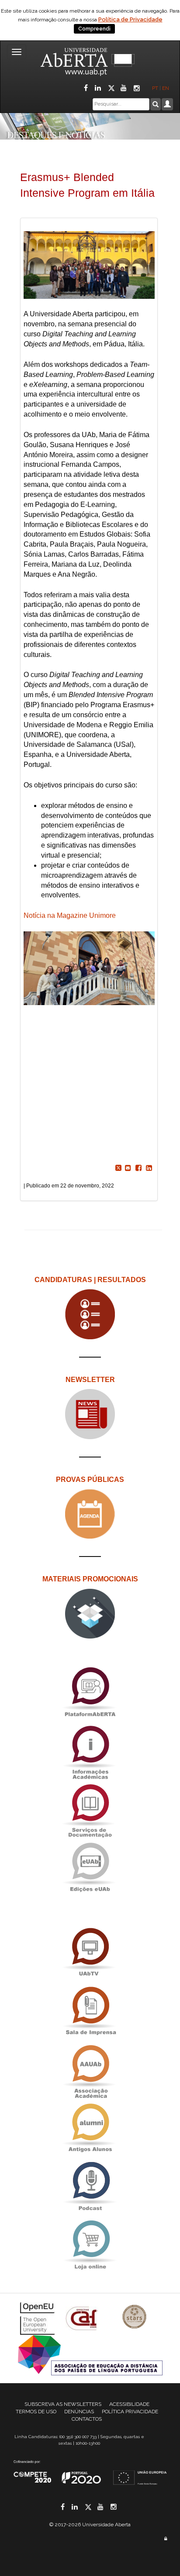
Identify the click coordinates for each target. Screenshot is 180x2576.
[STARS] (135, 2318)
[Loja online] (90, 2245)
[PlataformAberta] (90, 1692)
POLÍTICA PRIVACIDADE (130, 2412)
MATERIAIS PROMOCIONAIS (90, 1579)
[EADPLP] (90, 2355)
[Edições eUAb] (90, 1867)
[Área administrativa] (166, 2539)
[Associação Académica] (90, 2069)
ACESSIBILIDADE (129, 2404)
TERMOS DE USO (36, 2412)
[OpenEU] (38, 2318)
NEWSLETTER (90, 1380)
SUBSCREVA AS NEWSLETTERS (63, 2404)
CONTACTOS (87, 2419)
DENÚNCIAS (79, 2412)
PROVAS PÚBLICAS (90, 1480)
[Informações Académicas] (90, 1750)
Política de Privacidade (130, 19)
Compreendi (94, 29)
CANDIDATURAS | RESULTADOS (90, 1280)
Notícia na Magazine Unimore (70, 915)
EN (166, 88)
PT (155, 88)
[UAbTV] (90, 1952)
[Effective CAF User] (83, 2318)
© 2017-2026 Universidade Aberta (90, 2525)
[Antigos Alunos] (90, 2128)
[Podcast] (90, 2186)
